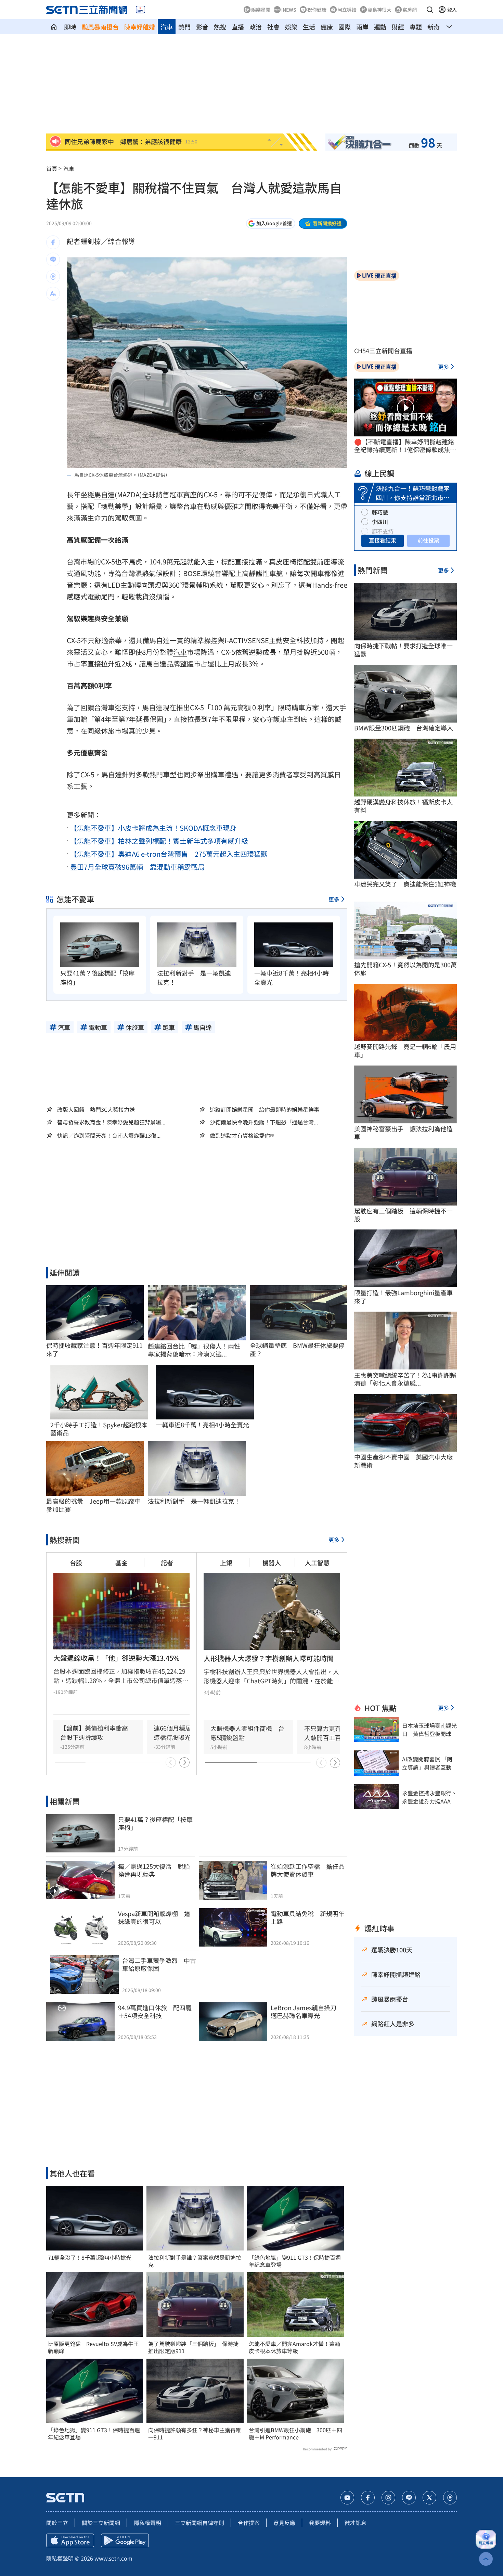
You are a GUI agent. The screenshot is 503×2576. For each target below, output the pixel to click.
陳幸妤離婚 (140, 27)
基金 (121, 1563)
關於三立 (57, 2523)
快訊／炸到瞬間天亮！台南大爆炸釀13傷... (109, 1136)
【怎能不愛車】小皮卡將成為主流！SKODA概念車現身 (153, 828)
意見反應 (284, 2523)
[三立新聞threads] (450, 2498)
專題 (416, 27)
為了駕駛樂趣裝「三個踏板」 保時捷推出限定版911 (193, 2347)
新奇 (434, 27)
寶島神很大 (379, 10)
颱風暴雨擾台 (100, 27)
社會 (273, 27)
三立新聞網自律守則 (199, 2523)
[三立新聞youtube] (347, 2498)
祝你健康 (317, 10)
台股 (76, 1563)
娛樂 (291, 27)
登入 (452, 10)
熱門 (184, 27)
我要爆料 (320, 2523)
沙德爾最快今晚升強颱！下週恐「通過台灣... (264, 1122)
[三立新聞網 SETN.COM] (54, 27)
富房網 (410, 10)
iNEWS (289, 10)
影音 (202, 27)
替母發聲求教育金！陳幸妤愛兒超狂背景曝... (111, 1122)
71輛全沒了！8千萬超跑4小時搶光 (90, 2258)
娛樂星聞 (261, 10)
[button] (430, 10)
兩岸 (362, 27)
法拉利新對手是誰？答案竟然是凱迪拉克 (195, 2261)
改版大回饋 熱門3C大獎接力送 (96, 1109)
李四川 (380, 522)
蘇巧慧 (380, 512)
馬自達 (104, 494)
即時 (70, 27)
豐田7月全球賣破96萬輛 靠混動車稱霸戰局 (137, 867)
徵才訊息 (356, 2523)
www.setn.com (113, 2558)
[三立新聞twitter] (429, 2498)
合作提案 (249, 2523)
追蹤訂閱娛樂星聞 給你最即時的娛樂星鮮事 (265, 1109)
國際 (345, 27)
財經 (398, 27)
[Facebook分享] (53, 242)
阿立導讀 (347, 10)
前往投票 (428, 540)
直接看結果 (383, 540)
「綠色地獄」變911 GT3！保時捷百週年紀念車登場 (94, 2434)
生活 (309, 27)
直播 (238, 27)
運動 (380, 27)
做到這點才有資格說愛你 (240, 1136)
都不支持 (383, 531)
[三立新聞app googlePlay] (125, 2540)
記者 (167, 1563)
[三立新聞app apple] (70, 2540)
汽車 (167, 27)
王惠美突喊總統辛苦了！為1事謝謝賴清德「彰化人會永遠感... (405, 1379)
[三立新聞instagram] (388, 2498)
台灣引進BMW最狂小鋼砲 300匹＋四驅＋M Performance (295, 2434)
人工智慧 (317, 1563)
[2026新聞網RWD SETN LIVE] (140, 10)
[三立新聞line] (409, 2498)
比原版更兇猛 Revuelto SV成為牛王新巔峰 (93, 2347)
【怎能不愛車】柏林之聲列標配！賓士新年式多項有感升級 (159, 841)
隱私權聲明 (147, 2523)
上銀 (226, 1563)
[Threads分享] (53, 277)
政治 (256, 27)
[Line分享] (53, 259)
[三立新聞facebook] (368, 2498)
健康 (327, 27)
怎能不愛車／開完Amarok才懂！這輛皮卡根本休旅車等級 (294, 2347)
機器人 (272, 1563)
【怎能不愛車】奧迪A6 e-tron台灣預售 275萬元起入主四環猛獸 (169, 854)
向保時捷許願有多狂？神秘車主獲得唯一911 (195, 2434)
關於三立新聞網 (101, 2523)
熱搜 (220, 27)
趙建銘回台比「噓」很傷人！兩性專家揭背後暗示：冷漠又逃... (194, 1350)
